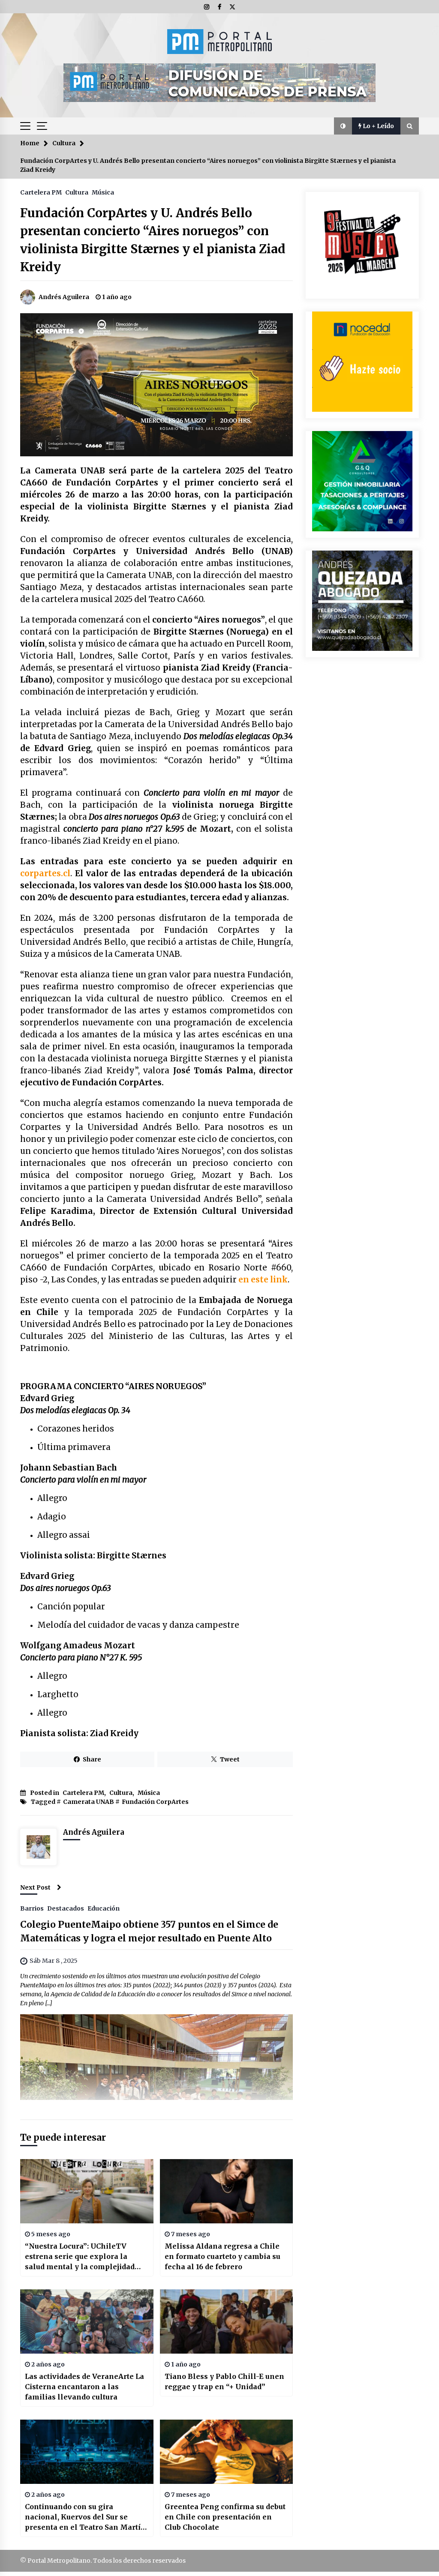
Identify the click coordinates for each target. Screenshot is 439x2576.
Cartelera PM (41, 192)
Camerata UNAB (89, 1802)
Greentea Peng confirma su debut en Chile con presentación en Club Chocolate (225, 2517)
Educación (104, 1908)
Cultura (77, 192)
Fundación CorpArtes (155, 1802)
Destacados (66, 1908)
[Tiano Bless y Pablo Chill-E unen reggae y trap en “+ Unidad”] (227, 2321)
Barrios (32, 1908)
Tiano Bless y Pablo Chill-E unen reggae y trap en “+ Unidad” (224, 2381)
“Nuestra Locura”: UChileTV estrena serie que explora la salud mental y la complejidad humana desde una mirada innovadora (80, 2257)
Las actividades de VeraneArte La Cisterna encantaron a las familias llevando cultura (84, 2387)
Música (103, 192)
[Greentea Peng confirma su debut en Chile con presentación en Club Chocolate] (227, 2452)
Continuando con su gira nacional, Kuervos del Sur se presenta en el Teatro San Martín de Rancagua (85, 2517)
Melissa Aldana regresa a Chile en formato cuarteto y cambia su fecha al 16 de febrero (223, 2256)
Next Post (35, 1887)
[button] (343, 126)
